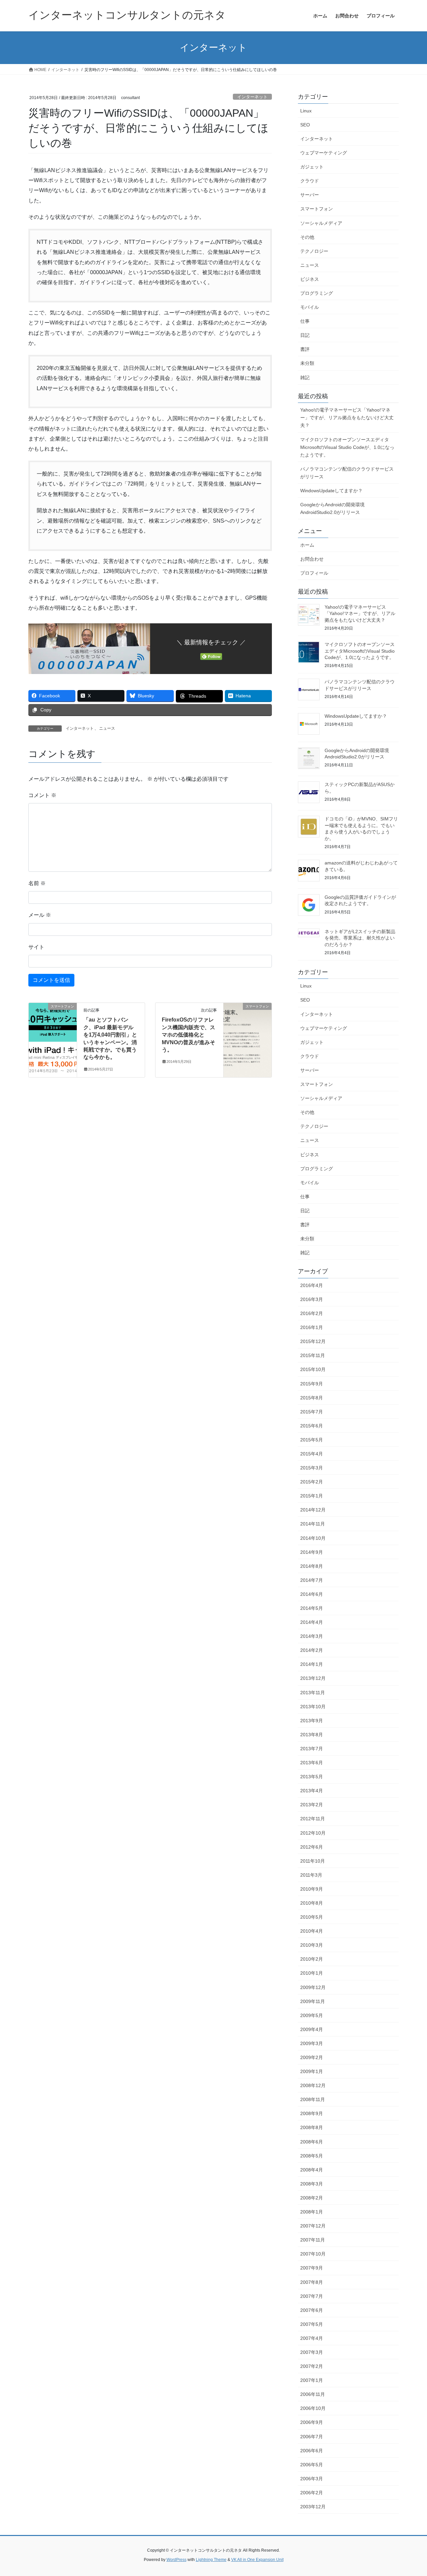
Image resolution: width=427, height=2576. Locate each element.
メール (40, 915)
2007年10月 (313, 2254)
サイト (36, 947)
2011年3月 (311, 1875)
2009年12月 (313, 1987)
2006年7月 (312, 2437)
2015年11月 (313, 1355)
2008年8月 (312, 2127)
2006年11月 (313, 2394)
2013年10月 (313, 1707)
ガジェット (312, 167)
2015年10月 (313, 1369)
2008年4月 (312, 2170)
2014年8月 (312, 1566)
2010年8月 (312, 1903)
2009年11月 (313, 2001)
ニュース (107, 728)
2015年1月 (312, 1496)
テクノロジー (314, 251)
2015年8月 (312, 1398)
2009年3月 (312, 2043)
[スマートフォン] (53, 1028)
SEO (305, 125)
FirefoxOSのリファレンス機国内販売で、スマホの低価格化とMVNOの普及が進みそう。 (188, 1035)
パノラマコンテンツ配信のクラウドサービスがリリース (347, 473)
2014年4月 (312, 1622)
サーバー (310, 195)
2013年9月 (312, 1721)
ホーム (307, 545)
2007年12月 (313, 2226)
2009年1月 (312, 2071)
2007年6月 (312, 2310)
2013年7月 (312, 1749)
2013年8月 (312, 1735)
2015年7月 (312, 1412)
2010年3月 (312, 1945)
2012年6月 (312, 1847)
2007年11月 (313, 2240)
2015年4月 (312, 1454)
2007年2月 (312, 2366)
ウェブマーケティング (324, 153)
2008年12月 (313, 2085)
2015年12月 (313, 1341)
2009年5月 (312, 2015)
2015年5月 (312, 1440)
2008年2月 (312, 2198)
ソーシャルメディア (321, 223)
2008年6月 (312, 2142)
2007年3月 (312, 2352)
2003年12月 (313, 2507)
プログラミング (317, 293)
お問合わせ (312, 559)
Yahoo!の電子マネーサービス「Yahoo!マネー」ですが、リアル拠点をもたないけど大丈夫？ (347, 418)
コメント (42, 795)
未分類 (307, 363)
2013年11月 (313, 1693)
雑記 (305, 378)
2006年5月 (312, 2465)
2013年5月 (312, 1777)
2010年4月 (312, 1931)
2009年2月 (312, 2057)
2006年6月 (312, 2451)
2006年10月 (313, 2408)
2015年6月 (312, 1426)
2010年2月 (312, 1959)
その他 (307, 237)
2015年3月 (312, 1468)
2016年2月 (312, 1313)
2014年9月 (312, 1552)
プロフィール (314, 573)
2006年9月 (312, 2422)
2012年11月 (313, 1819)
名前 (37, 883)
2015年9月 (312, 1384)
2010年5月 (312, 1917)
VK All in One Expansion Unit (257, 2560)
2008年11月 (313, 2099)
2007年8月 (312, 2282)
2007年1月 (312, 2380)
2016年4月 (312, 1285)
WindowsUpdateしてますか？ (331, 491)
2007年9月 (312, 2268)
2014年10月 (313, 1538)
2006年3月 (312, 2479)
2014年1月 (312, 1664)
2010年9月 (312, 1889)
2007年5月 (312, 2324)
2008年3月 (312, 2184)
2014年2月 (312, 1650)
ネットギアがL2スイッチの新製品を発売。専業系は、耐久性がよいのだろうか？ (360, 938)
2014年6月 (312, 1594)
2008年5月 (312, 2156)
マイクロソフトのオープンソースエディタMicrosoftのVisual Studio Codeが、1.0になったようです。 (347, 447)
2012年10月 (313, 1833)
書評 (305, 349)
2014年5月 (312, 1608)
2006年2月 (312, 2493)
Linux (306, 111)
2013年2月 (312, 1805)
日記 (305, 335)
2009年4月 (312, 2029)
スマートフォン (317, 209)
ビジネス (310, 279)
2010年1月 (312, 1973)
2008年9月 (312, 2113)
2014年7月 (312, 1580)
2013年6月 (312, 1763)
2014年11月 (313, 1524)
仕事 (305, 321)
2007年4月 (312, 2338)
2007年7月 (312, 2296)
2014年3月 (312, 1636)
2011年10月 (313, 1861)
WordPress (176, 2560)
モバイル (310, 307)
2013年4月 (312, 1791)
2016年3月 (312, 1299)
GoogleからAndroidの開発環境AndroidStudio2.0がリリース (332, 508)
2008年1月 (312, 2212)
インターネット (252, 97)
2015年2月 (312, 1482)
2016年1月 (312, 1327)
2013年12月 (313, 1678)
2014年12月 (313, 1510)
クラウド (310, 181)
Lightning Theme (211, 2560)
